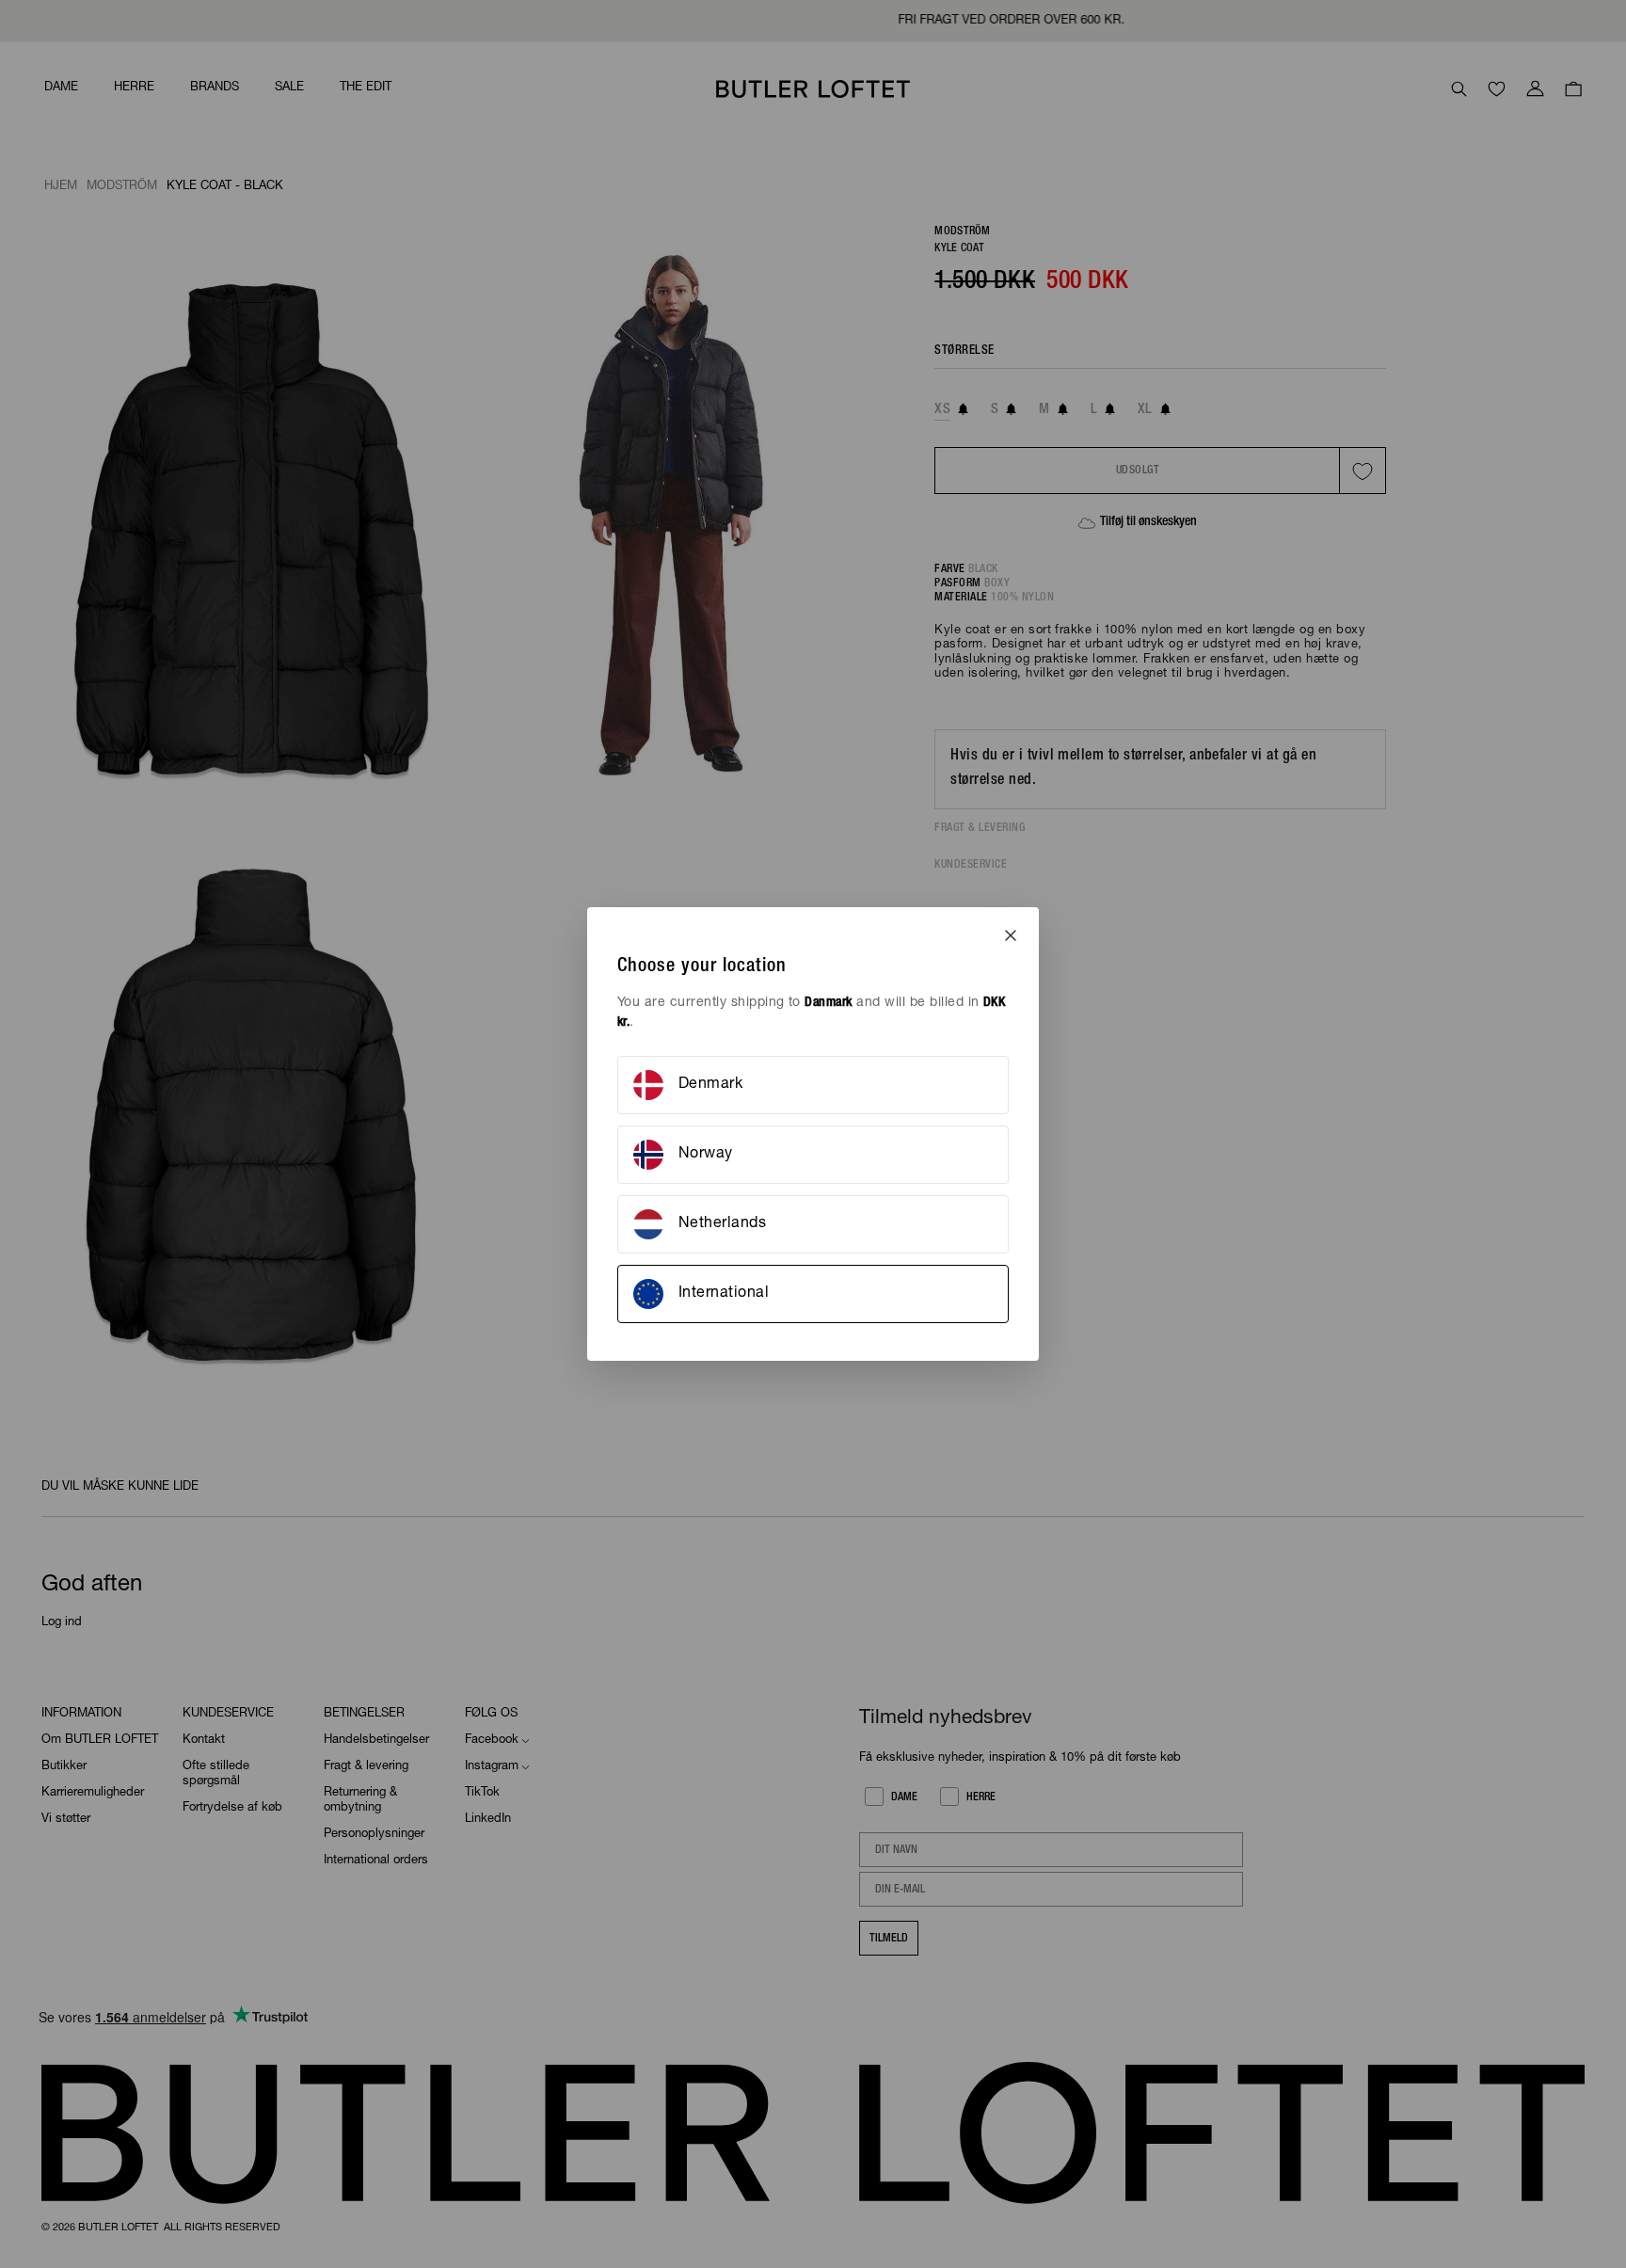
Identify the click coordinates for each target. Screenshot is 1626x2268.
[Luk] (1011, 935)
